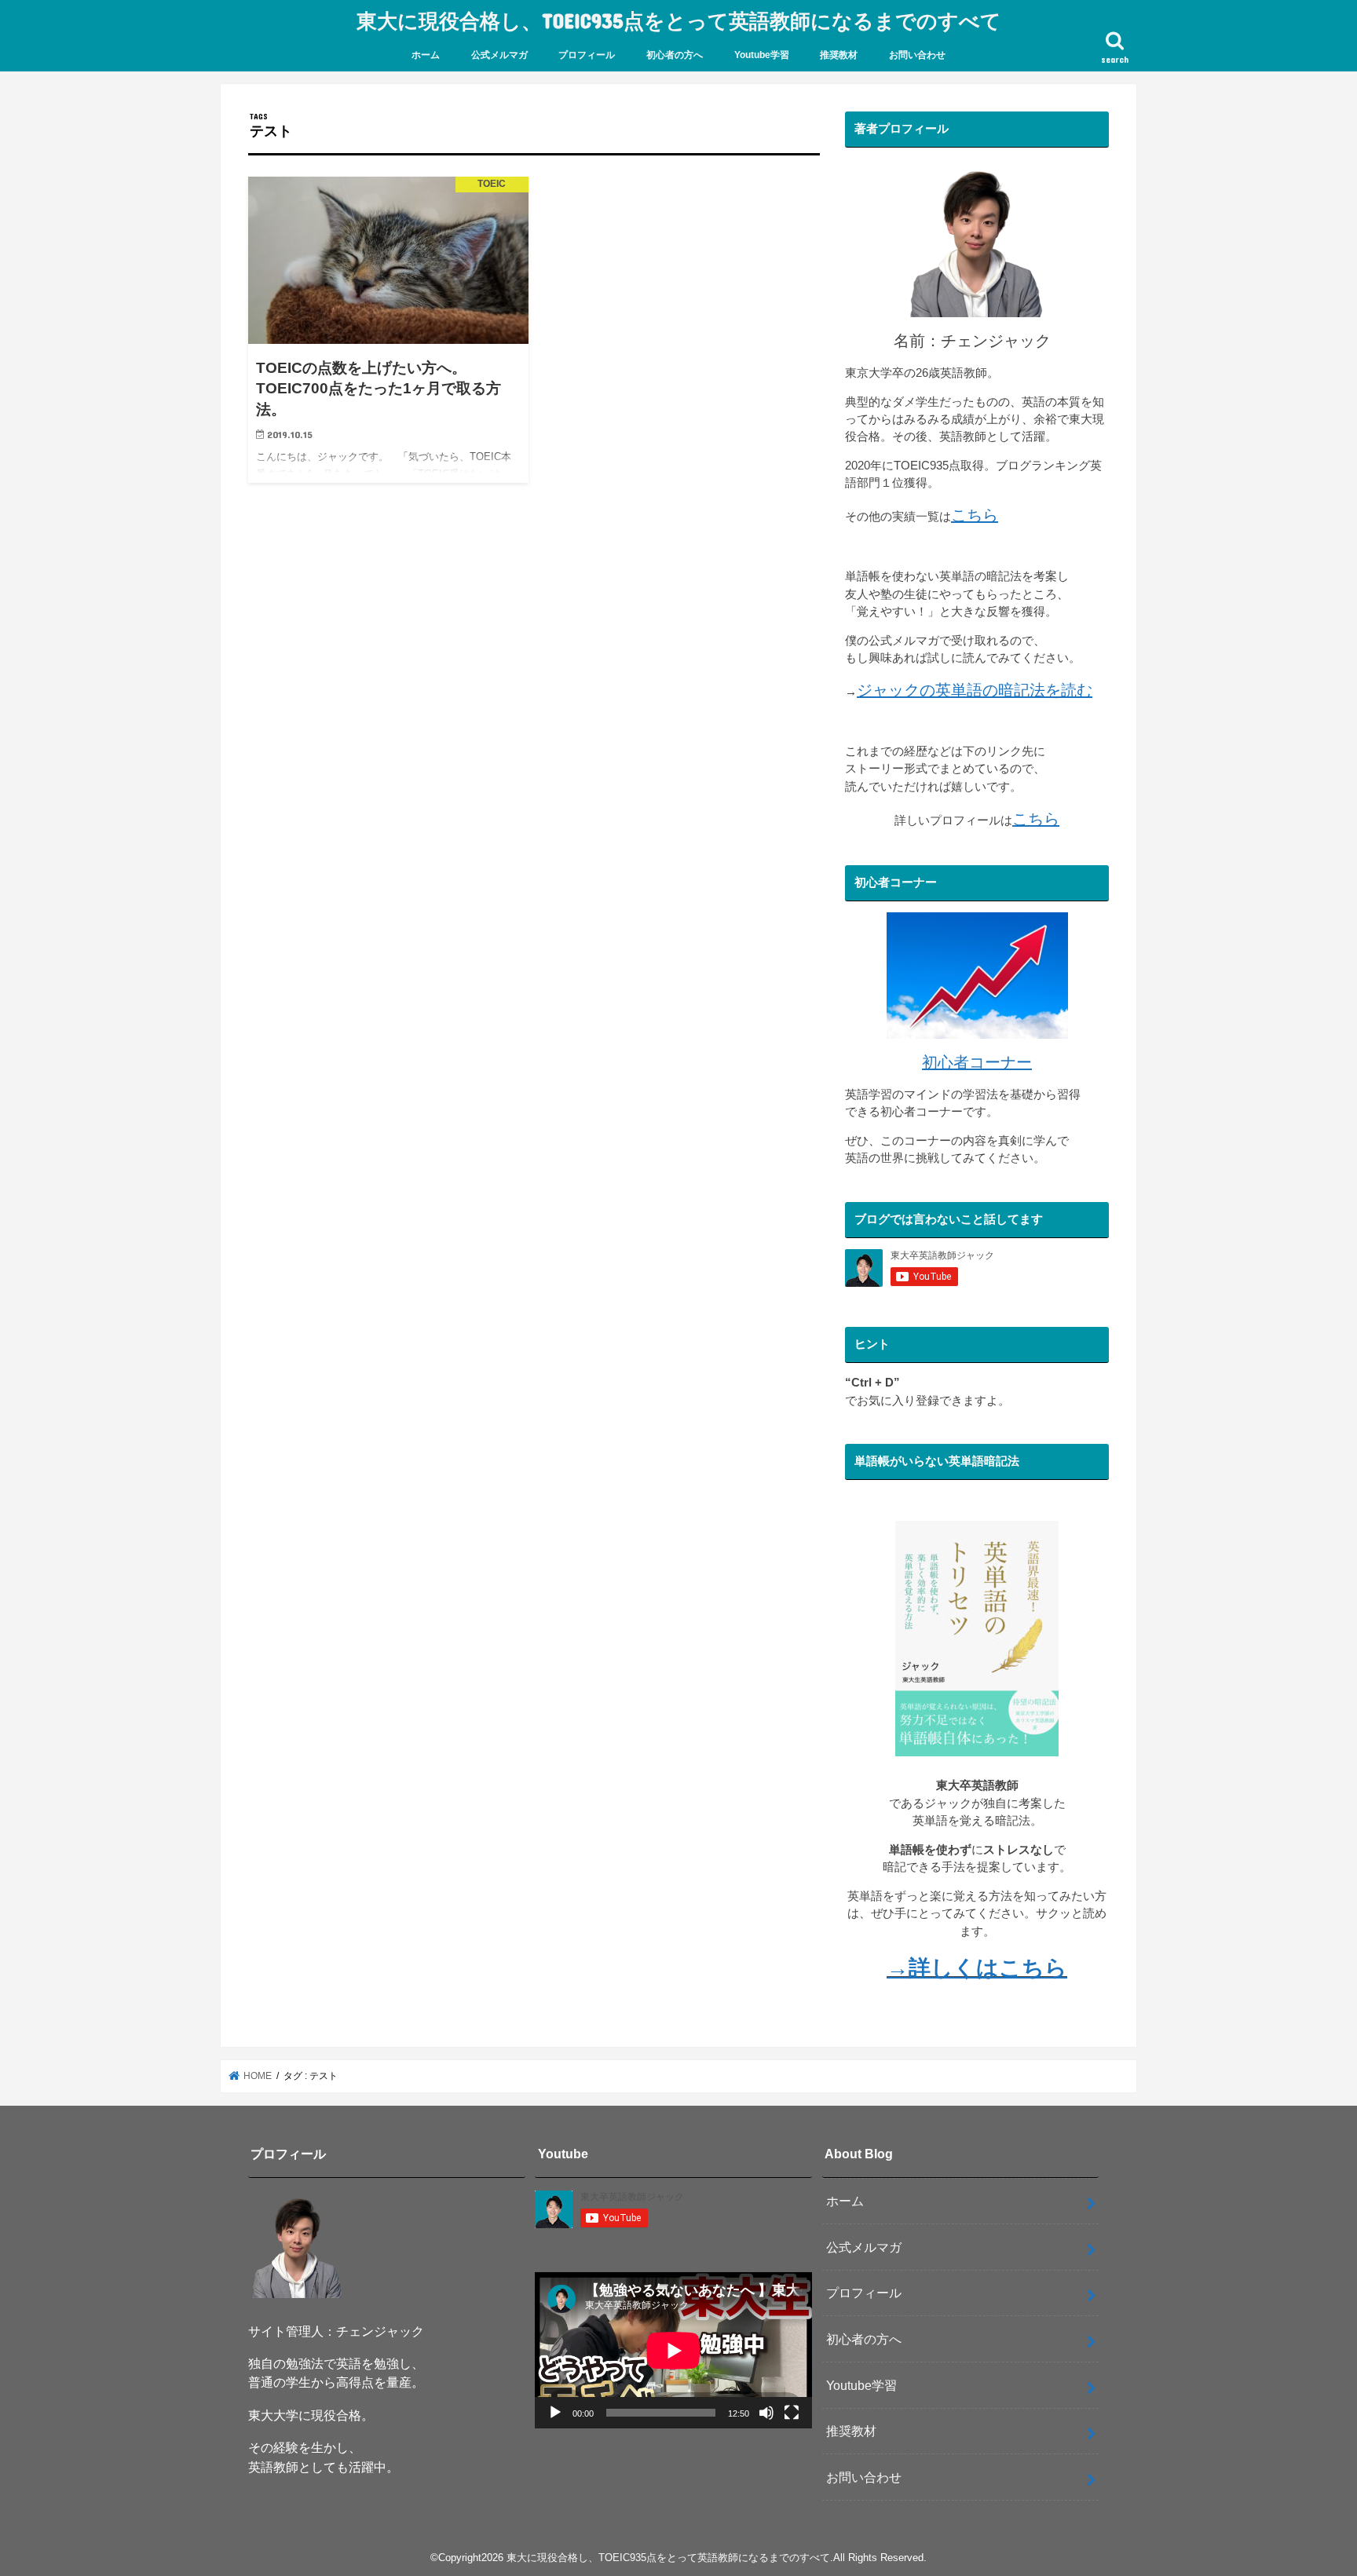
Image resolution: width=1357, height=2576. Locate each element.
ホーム (426, 55)
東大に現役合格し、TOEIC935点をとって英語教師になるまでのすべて (679, 20)
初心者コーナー (977, 1062)
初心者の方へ (675, 55)
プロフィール (587, 55)
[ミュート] (766, 2413)
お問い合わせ (917, 55)
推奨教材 (839, 55)
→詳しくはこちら (977, 1968)
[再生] (555, 2413)
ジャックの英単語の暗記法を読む (975, 690)
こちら (975, 515)
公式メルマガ (499, 55)
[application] (673, 2350)
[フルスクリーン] (792, 2413)
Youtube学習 (762, 55)
